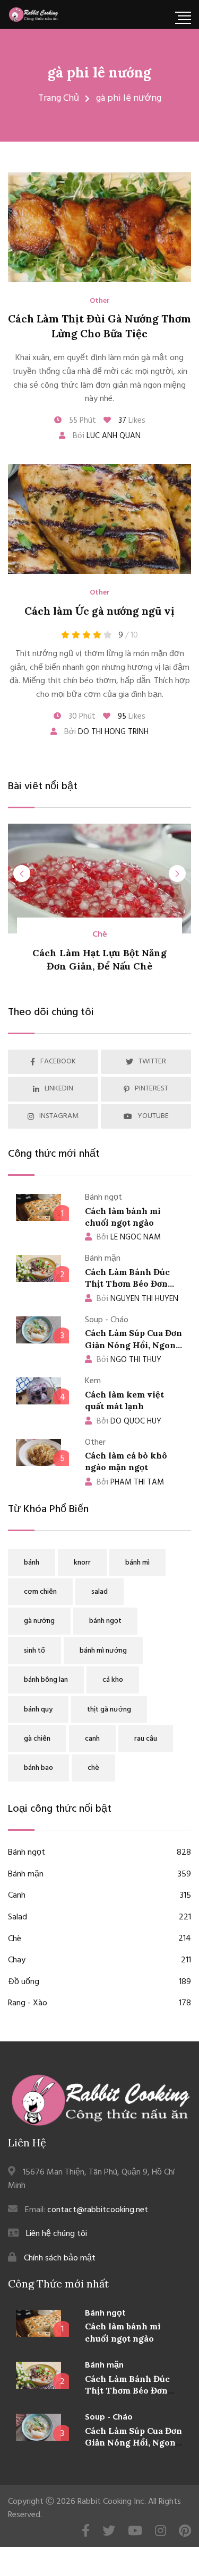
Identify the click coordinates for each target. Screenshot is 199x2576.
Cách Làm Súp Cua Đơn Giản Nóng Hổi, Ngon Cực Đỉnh (133, 1345)
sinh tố (34, 1651)
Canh (99, 1896)
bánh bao (38, 1768)
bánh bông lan (46, 1680)
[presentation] (22, 874)
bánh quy (38, 1710)
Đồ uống (99, 1982)
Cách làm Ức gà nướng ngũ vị (99, 611)
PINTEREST (152, 1089)
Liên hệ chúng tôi (57, 2234)
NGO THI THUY (129, 1360)
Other (100, 301)
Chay (99, 1961)
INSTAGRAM (59, 1116)
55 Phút (81, 421)
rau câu (146, 1739)
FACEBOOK (58, 1062)
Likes (132, 421)
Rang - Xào (99, 2003)
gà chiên (37, 1739)
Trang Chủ (59, 98)
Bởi (106, 436)
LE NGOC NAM (129, 1237)
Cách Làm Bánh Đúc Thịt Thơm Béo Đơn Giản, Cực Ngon (127, 1284)
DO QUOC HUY (129, 1421)
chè (93, 1768)
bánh (32, 1563)
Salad (99, 1918)
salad (99, 1592)
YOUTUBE (153, 1116)
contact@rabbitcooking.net (98, 2210)
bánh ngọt (105, 1621)
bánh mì (137, 1563)
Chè (100, 935)
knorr (82, 1563)
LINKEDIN (59, 1089)
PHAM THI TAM (130, 1482)
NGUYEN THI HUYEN (137, 1299)
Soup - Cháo (109, 2417)
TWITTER (152, 1062)
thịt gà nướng (109, 1710)
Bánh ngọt (99, 1853)
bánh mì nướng (103, 1651)
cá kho (113, 1680)
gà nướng (39, 1621)
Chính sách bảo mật (60, 2258)
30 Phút (81, 717)
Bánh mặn (99, 1875)
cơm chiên (40, 1592)
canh (92, 1739)
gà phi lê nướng (99, 72)
